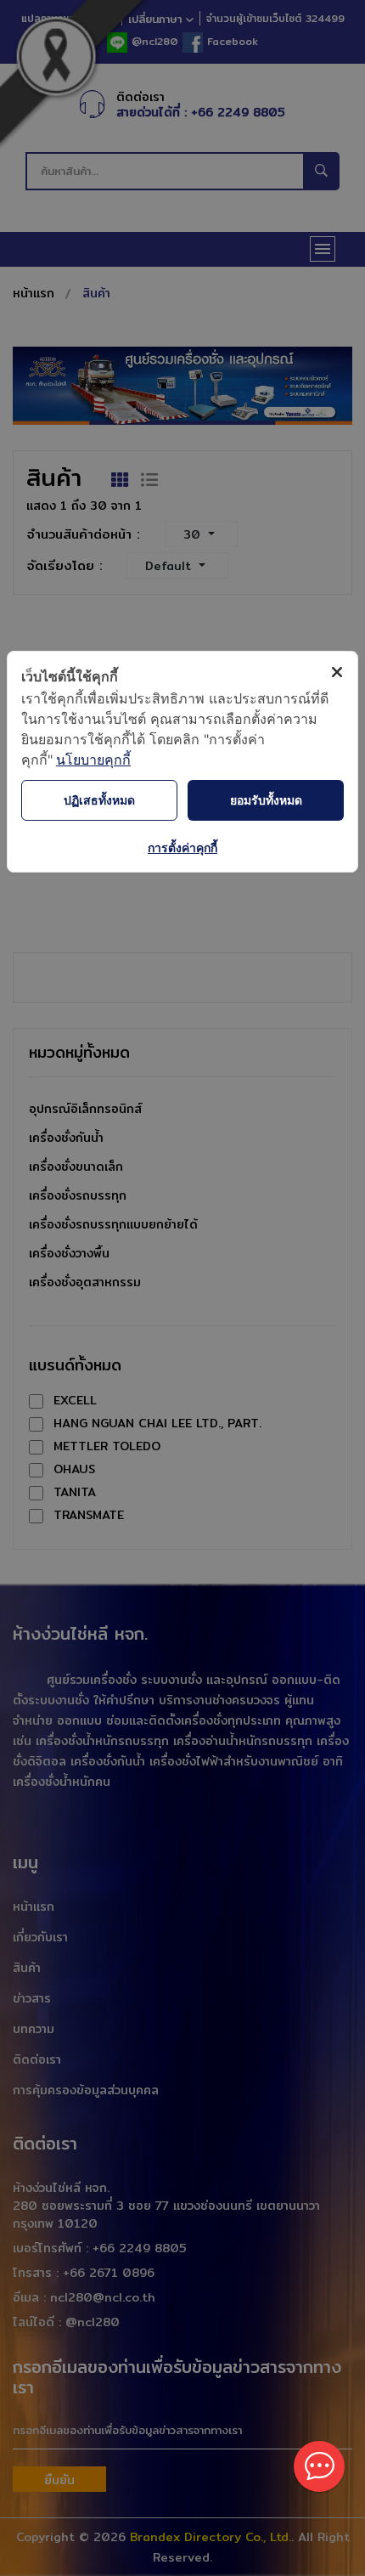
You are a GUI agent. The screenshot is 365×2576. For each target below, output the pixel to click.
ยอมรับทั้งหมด (266, 800)
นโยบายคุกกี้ (93, 760)
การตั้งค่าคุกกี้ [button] (182, 847)
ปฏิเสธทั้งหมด (99, 800)
